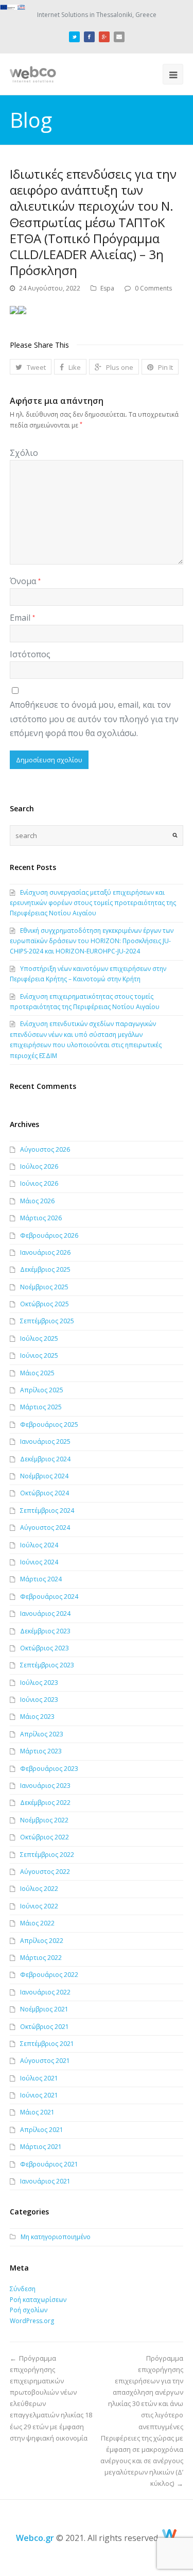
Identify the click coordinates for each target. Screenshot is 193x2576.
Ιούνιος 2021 (39, 2095)
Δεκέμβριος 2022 (45, 1803)
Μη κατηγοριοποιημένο (56, 2237)
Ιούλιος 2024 (39, 1545)
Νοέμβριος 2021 (44, 2009)
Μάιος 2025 (37, 1373)
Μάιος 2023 (37, 1717)
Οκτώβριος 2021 (45, 2027)
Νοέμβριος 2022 (44, 1820)
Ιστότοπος (30, 654)
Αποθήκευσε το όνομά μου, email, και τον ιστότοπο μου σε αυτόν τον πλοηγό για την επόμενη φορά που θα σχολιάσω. (94, 719)
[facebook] (89, 35)
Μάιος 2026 (37, 1201)
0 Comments (153, 288)
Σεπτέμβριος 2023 (47, 1665)
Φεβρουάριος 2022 (49, 1975)
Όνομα (25, 581)
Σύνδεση (23, 2289)
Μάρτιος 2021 (41, 2147)
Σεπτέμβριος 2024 (47, 1511)
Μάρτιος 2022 (41, 1958)
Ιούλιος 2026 (39, 1166)
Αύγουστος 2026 (45, 1149)
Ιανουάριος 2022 (45, 1992)
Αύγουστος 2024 (45, 1528)
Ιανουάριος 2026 (45, 1252)
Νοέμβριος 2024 (44, 1476)
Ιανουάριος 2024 (45, 1614)
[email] (119, 35)
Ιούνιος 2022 (39, 1906)
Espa (107, 288)
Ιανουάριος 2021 (45, 2181)
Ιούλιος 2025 (39, 1338)
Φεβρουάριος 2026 (49, 1235)
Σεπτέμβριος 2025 (47, 1321)
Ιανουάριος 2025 (45, 1441)
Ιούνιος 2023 (39, 1700)
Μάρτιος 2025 (41, 1407)
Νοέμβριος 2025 (44, 1287)
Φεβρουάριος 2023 (49, 1769)
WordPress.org (32, 2321)
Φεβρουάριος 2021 (49, 2164)
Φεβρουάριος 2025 (49, 1425)
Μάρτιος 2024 (41, 1579)
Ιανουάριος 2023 (45, 1786)
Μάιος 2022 (37, 1923)
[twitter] (74, 35)
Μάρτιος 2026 (41, 1218)
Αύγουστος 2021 (45, 2061)
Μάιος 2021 (37, 2112)
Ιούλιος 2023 (39, 1683)
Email (22, 618)
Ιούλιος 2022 (39, 1889)
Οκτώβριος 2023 (45, 1648)
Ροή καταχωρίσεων (38, 2300)
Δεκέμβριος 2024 (45, 1459)
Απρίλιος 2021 (42, 2130)
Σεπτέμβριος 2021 (47, 2044)
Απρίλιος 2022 (42, 1941)
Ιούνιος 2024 (39, 1562)
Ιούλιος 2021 (39, 2078)
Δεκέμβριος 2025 (45, 1269)
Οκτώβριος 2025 (45, 1304)
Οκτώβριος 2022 (45, 1837)
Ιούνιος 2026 (39, 1183)
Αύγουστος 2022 (45, 1872)
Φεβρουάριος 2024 (49, 1597)
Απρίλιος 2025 (42, 1390)
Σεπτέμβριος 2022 (47, 1855)
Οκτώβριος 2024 (45, 1493)
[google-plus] (104, 35)
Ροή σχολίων (29, 2310)
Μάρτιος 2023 (41, 1751)
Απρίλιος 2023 (42, 1734)
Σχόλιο (24, 453)
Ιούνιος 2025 (39, 1355)
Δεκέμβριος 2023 (45, 1631)
